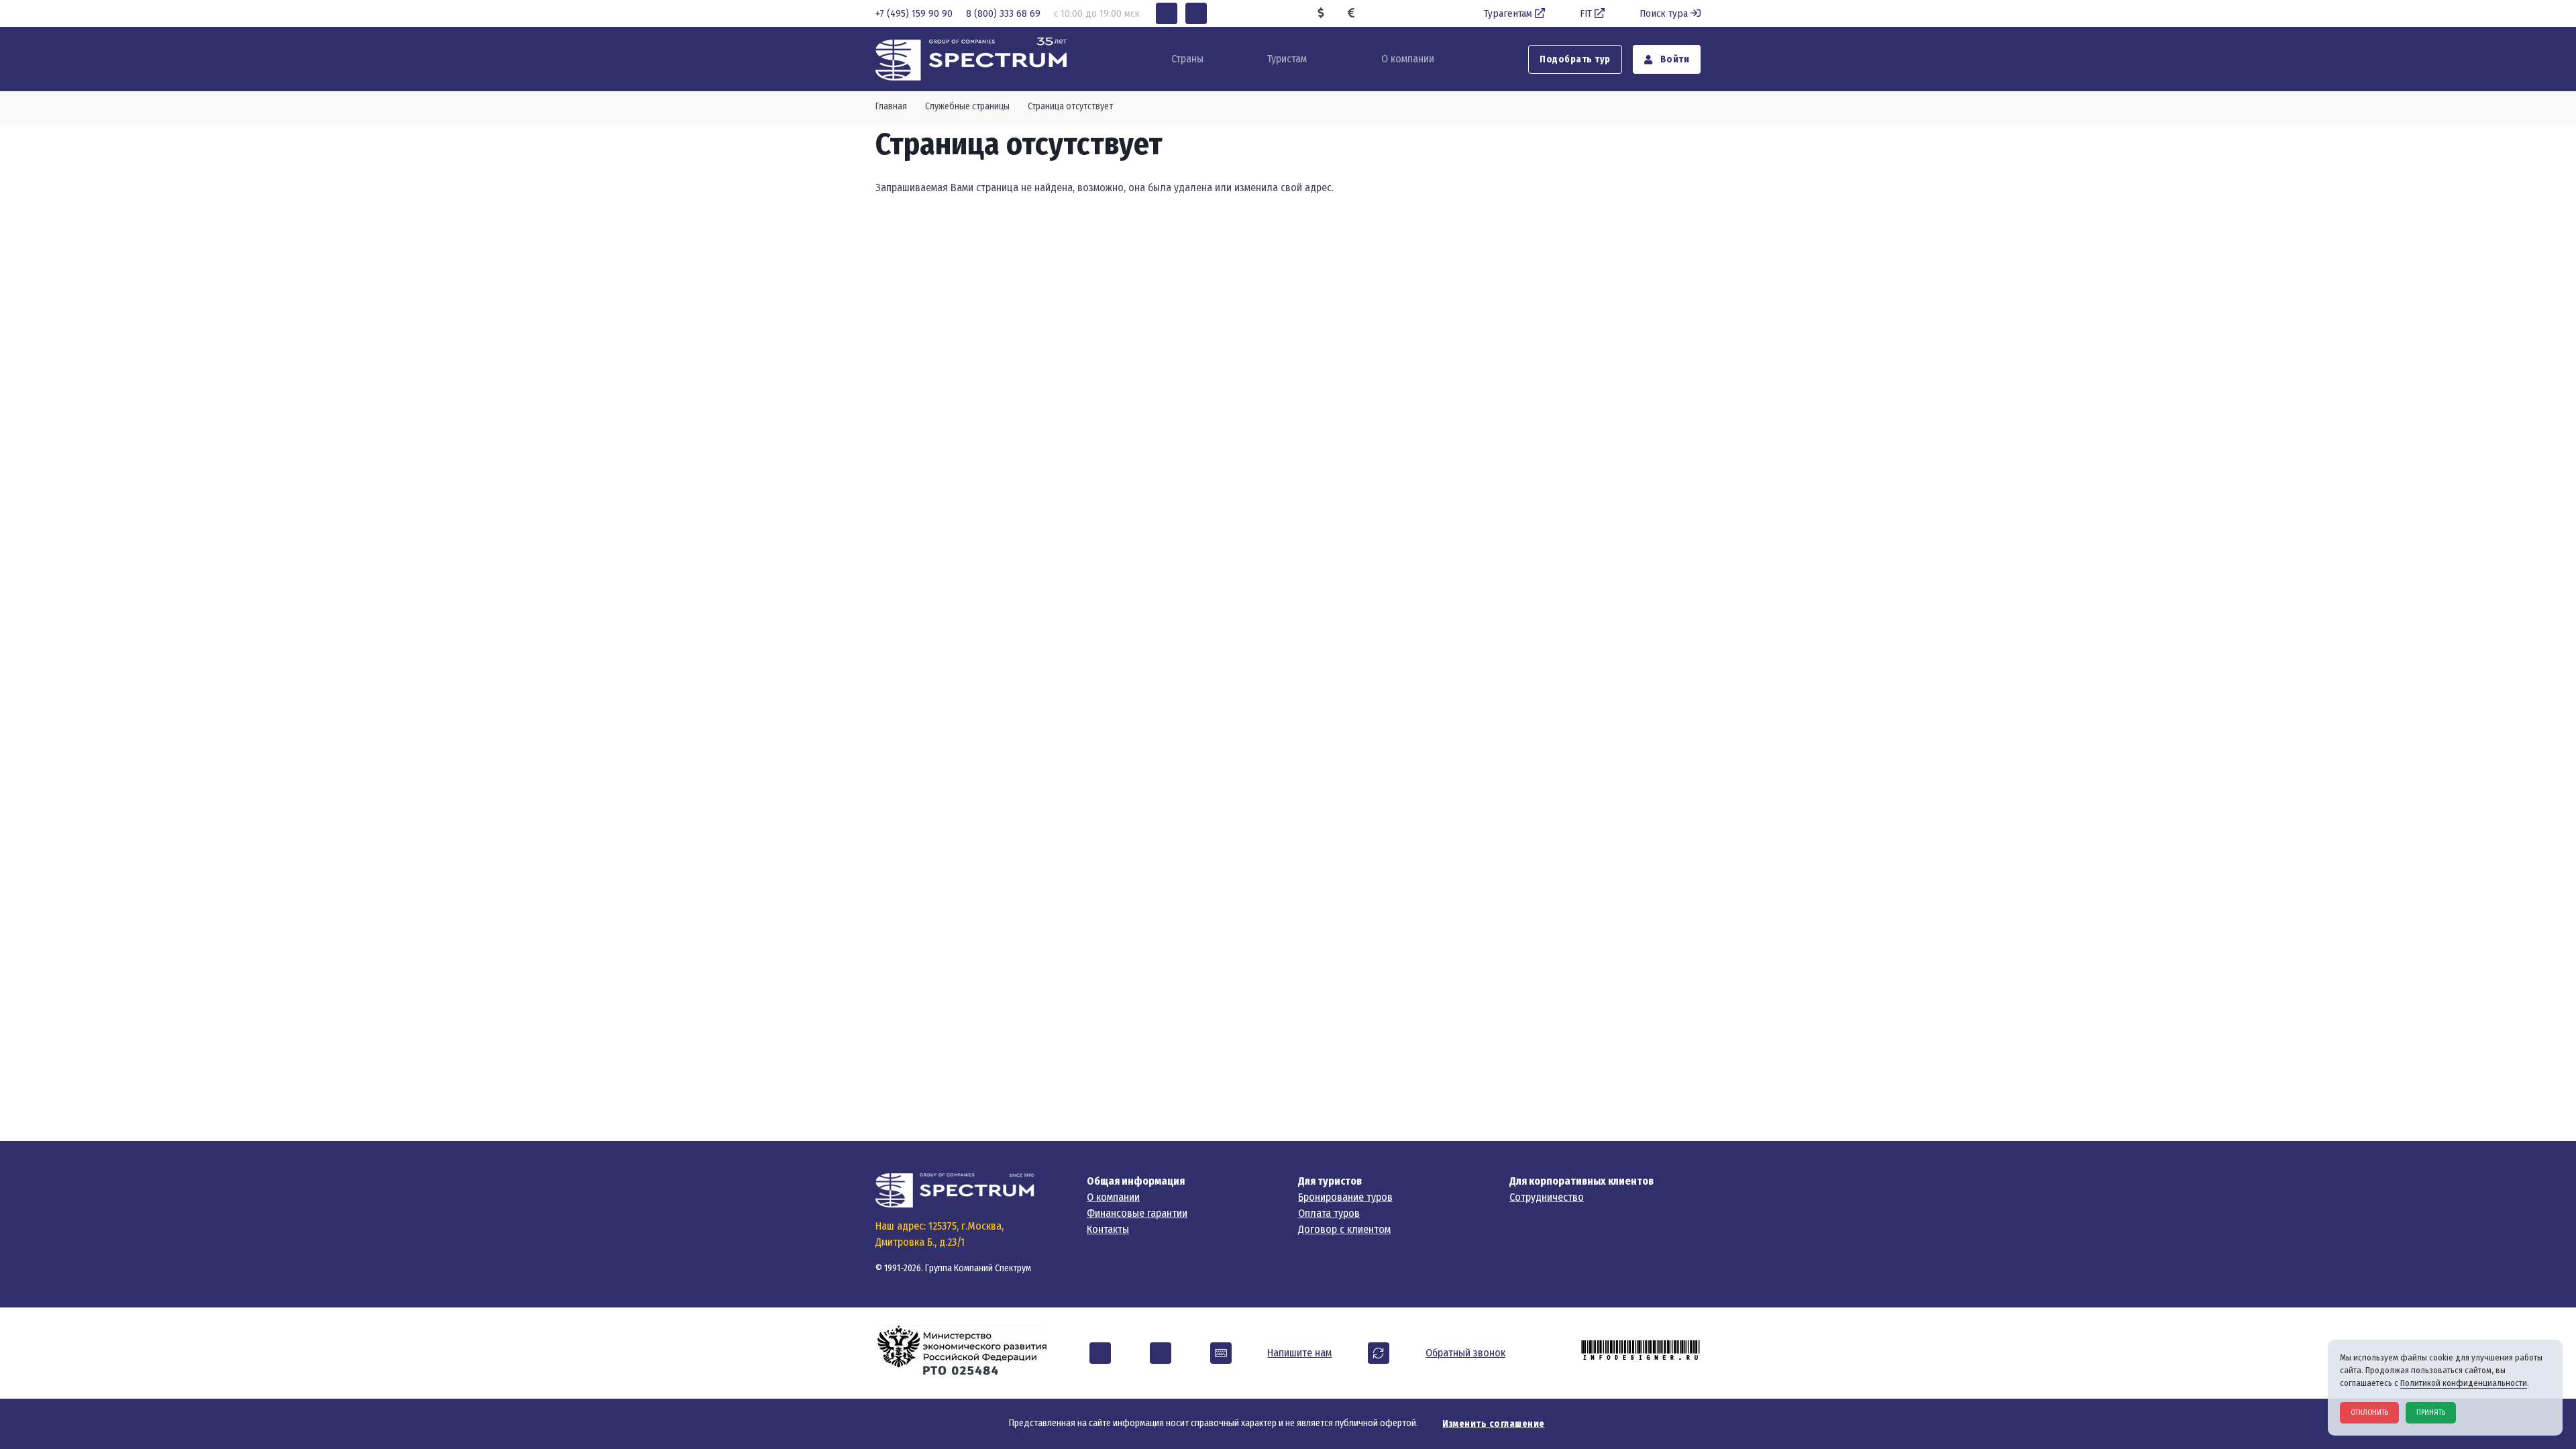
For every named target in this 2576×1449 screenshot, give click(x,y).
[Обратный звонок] (1379, 1353)
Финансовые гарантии (1137, 1213)
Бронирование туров (1345, 1197)
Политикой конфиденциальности (2464, 1383)
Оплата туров (1329, 1213)
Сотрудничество (1547, 1197)
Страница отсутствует (1070, 106)
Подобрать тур (1575, 59)
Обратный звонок (1465, 1353)
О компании (1408, 59)
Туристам (1287, 59)
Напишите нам (1299, 1353)
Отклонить (2369, 1412)
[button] (1167, 13)
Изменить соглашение (1494, 1424)
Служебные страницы (967, 106)
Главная (891, 106)
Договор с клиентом (1344, 1229)
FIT (1586, 13)
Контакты (1108, 1229)
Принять (2431, 1412)
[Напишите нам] (1221, 1353)
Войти (1673, 59)
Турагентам (1508, 13)
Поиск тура (1664, 13)
